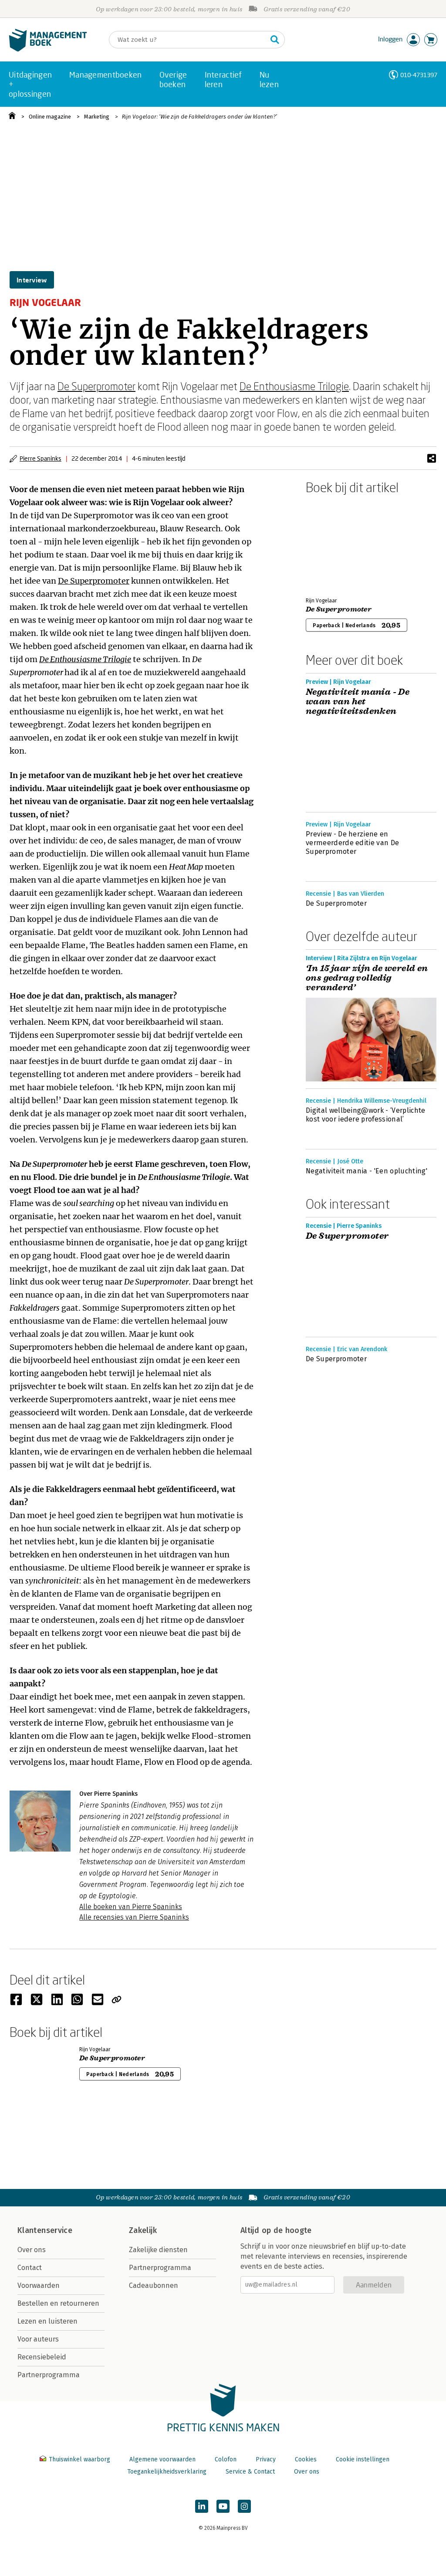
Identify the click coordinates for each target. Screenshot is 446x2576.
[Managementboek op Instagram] (244, 2506)
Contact (30, 2268)
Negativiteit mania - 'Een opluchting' (367, 1171)
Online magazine (50, 117)
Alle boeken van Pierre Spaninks (131, 1907)
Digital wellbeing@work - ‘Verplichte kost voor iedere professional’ (366, 1115)
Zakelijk (143, 2230)
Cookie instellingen (363, 2459)
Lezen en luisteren (47, 2321)
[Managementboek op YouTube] (223, 2506)
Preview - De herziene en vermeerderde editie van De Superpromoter (352, 843)
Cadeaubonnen (154, 2285)
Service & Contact (250, 2472)
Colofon (226, 2459)
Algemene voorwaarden (162, 2459)
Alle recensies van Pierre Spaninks (134, 1917)
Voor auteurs (38, 2339)
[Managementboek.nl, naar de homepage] (48, 49)
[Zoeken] (275, 40)
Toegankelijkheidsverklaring (167, 2472)
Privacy (266, 2459)
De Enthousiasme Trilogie (294, 386)
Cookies (306, 2459)
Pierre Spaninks (41, 458)
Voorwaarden (39, 2285)
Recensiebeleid (42, 2357)
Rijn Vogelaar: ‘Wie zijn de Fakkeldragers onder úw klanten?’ (199, 117)
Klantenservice (45, 2230)
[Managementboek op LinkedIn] (202, 2506)
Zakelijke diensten (158, 2250)
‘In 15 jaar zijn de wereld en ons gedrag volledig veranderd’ (367, 978)
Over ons (32, 2250)
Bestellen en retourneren (58, 2303)
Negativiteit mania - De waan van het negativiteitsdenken (358, 702)
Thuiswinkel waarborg (79, 2459)
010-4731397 (419, 75)
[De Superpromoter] (336, 544)
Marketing (97, 117)
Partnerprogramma (49, 2375)
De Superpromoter (96, 386)
